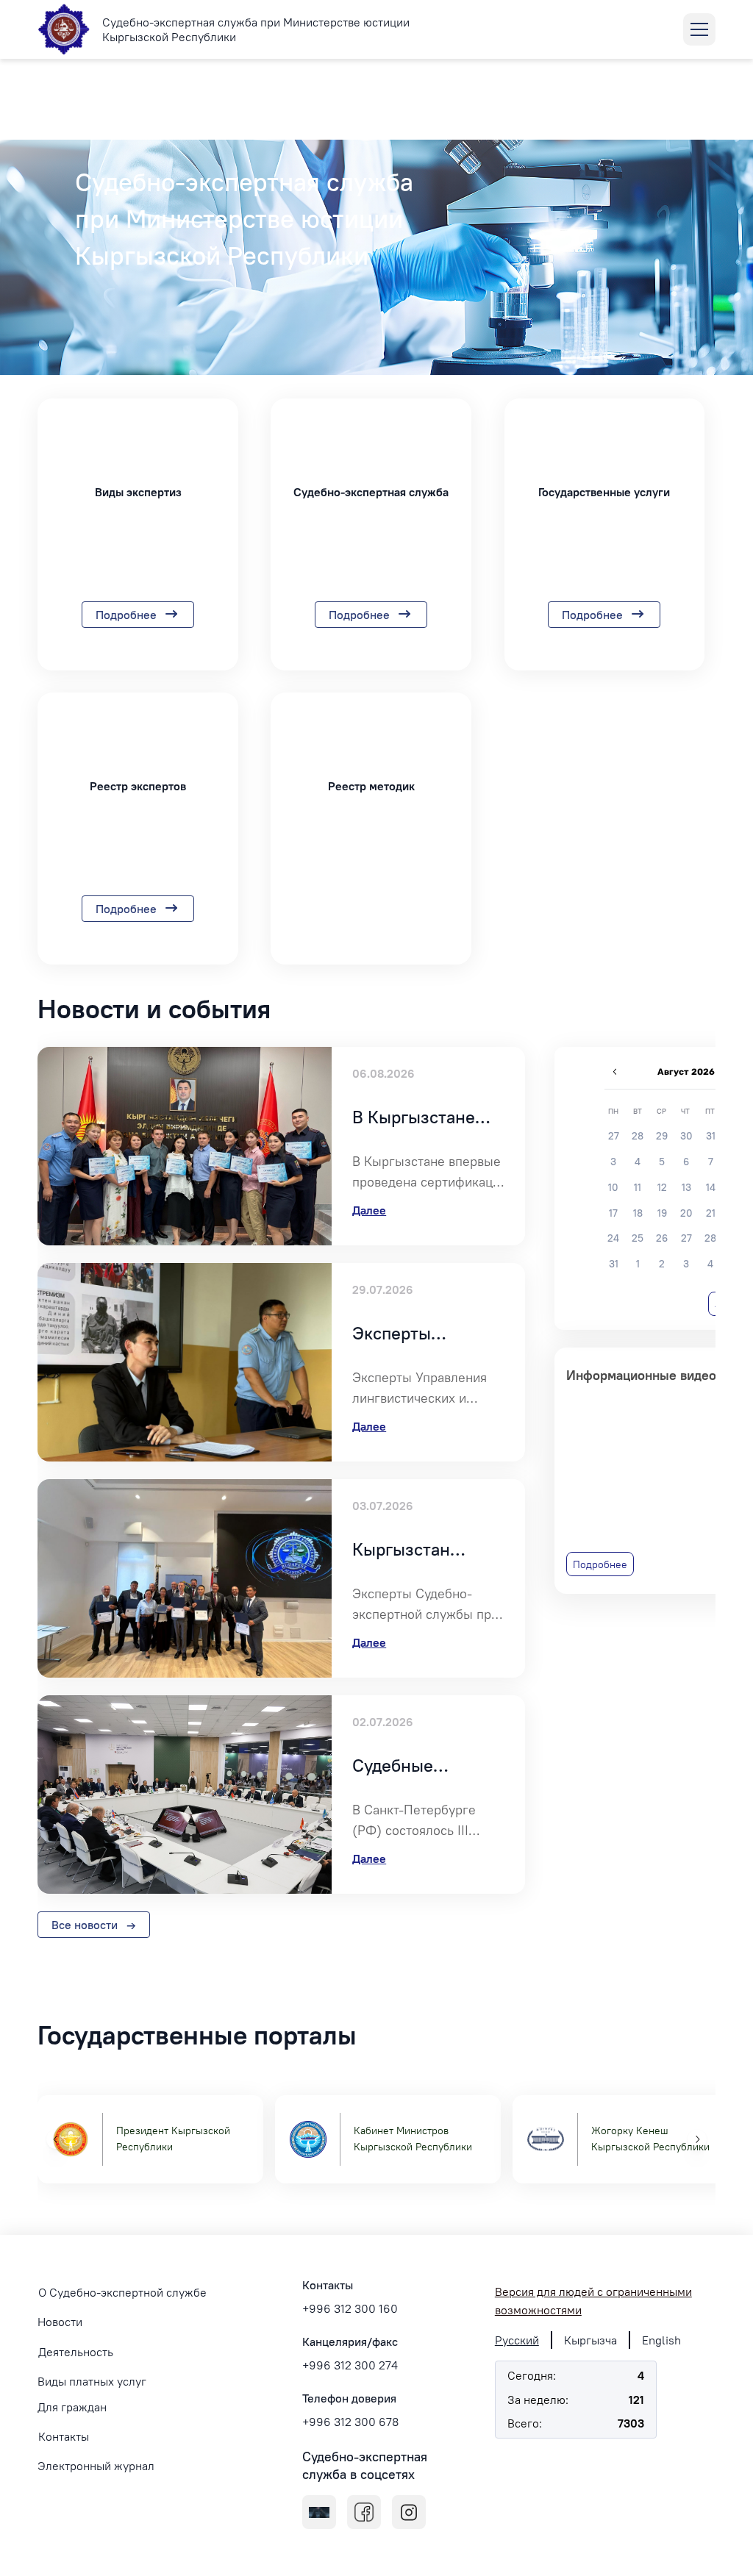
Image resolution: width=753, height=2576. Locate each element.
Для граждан (72, 2407)
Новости (60, 2322)
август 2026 (686, 1072)
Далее (369, 1210)
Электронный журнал (96, 2466)
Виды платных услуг (92, 2381)
